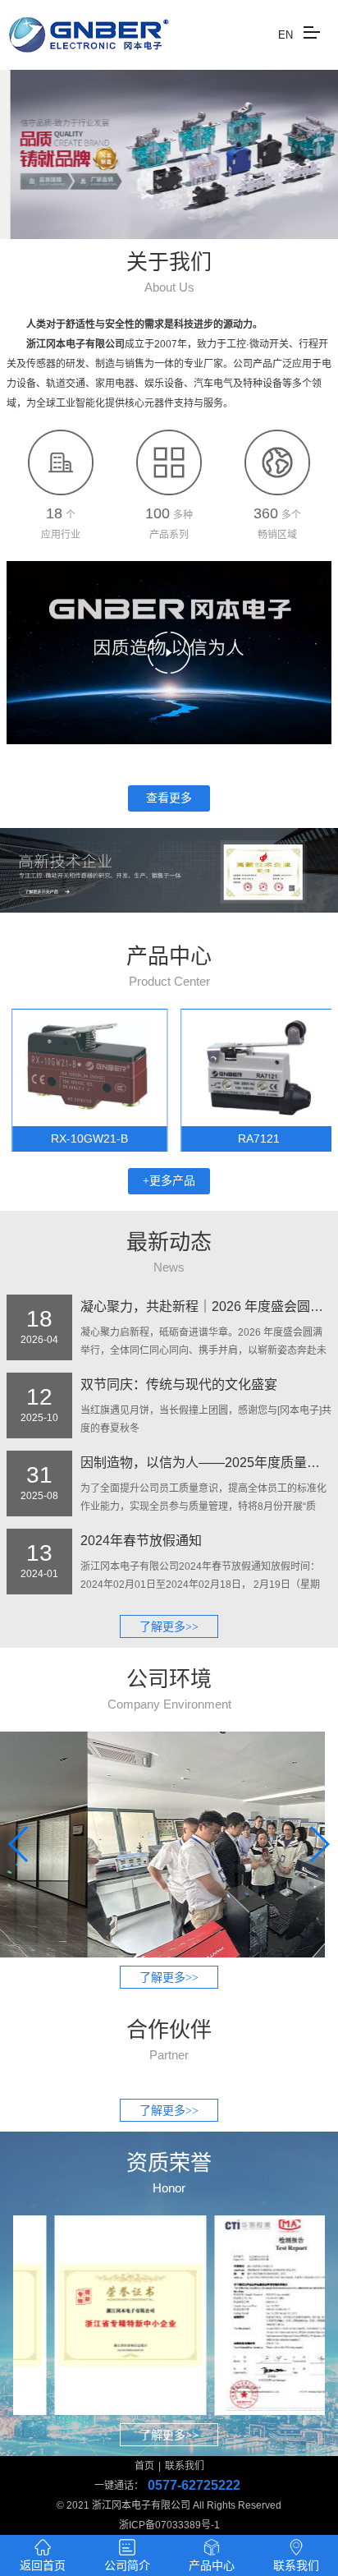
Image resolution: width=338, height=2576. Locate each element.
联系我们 (185, 2466)
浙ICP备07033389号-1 (169, 2525)
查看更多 (169, 798)
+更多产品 (169, 1181)
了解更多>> (169, 1627)
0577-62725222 (194, 2485)
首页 (144, 2466)
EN (285, 35)
